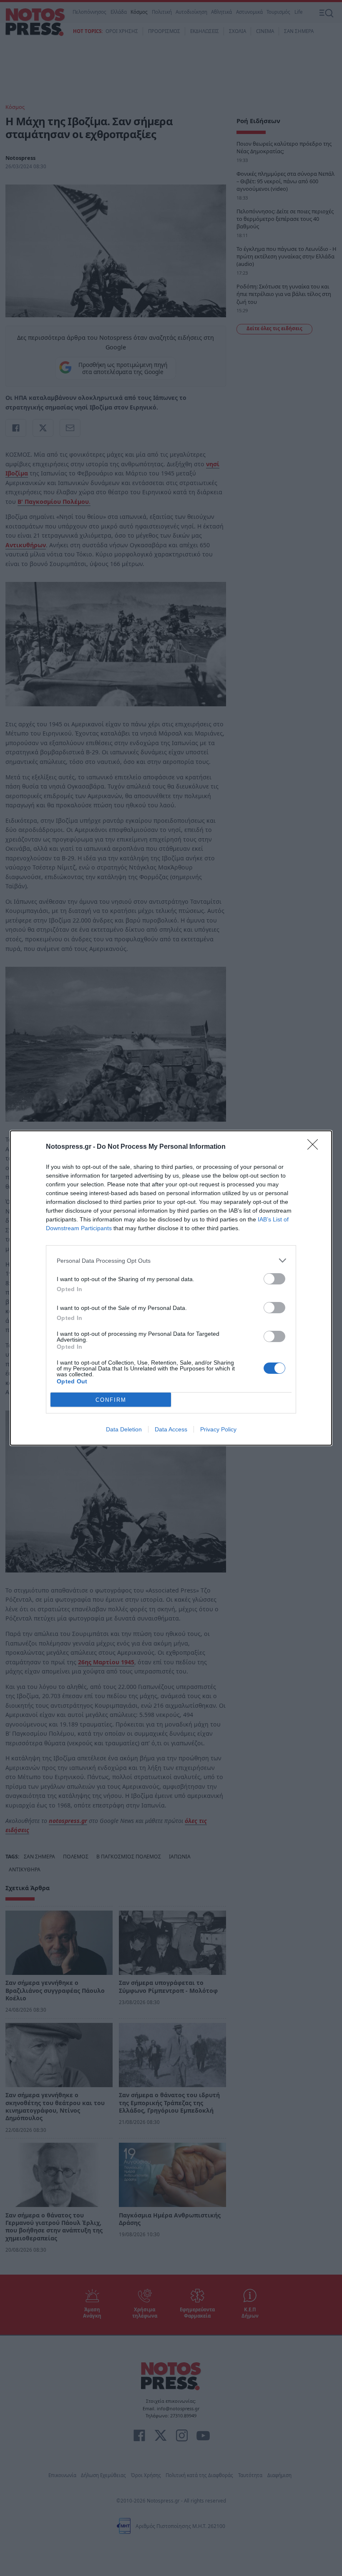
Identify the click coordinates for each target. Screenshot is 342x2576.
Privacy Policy (218, 1429)
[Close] (315, 1147)
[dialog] (171, 1288)
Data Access (171, 1429)
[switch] (274, 1279)
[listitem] (171, 1260)
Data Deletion (124, 1429)
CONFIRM (111, 1400)
